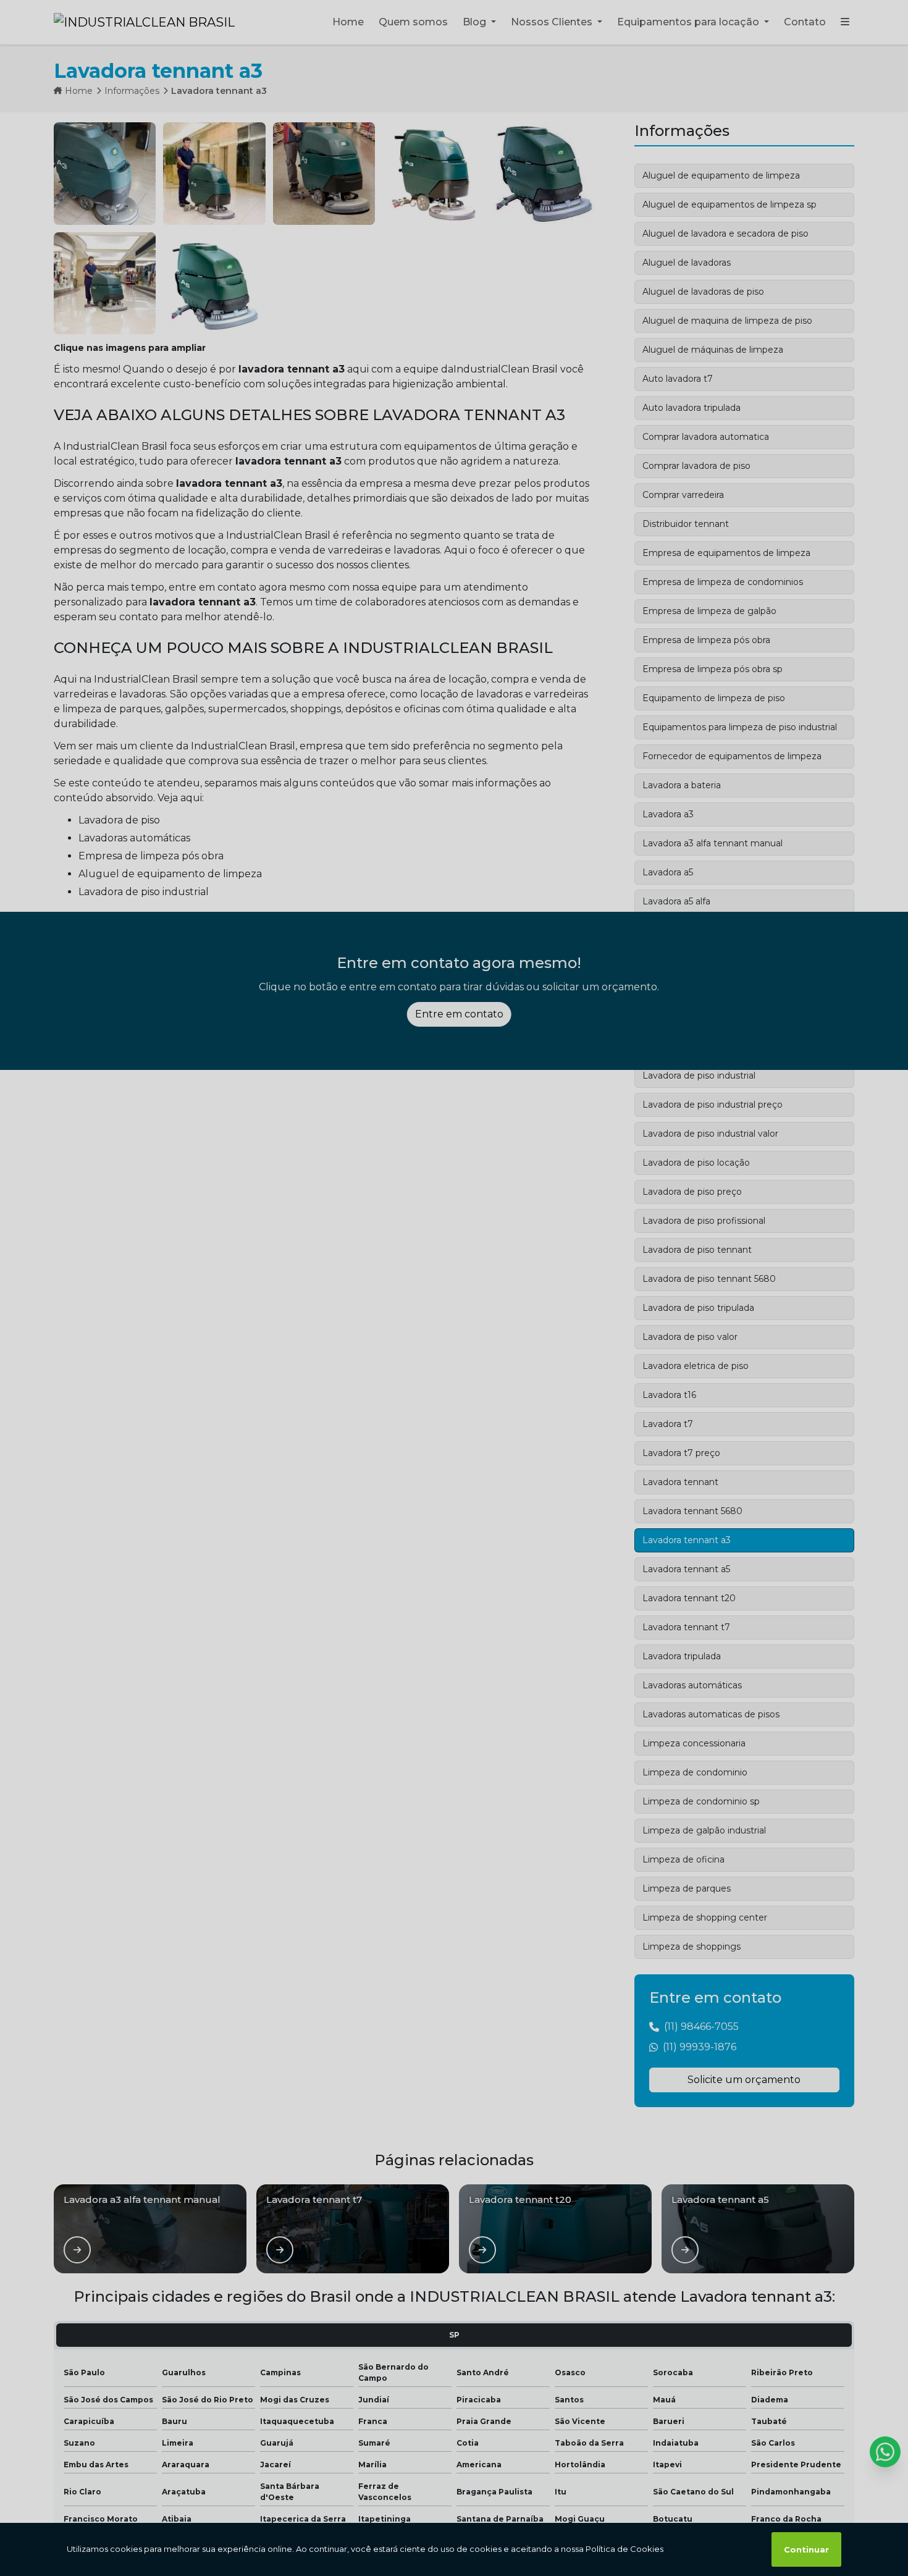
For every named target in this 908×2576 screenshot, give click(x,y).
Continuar (806, 2549)
